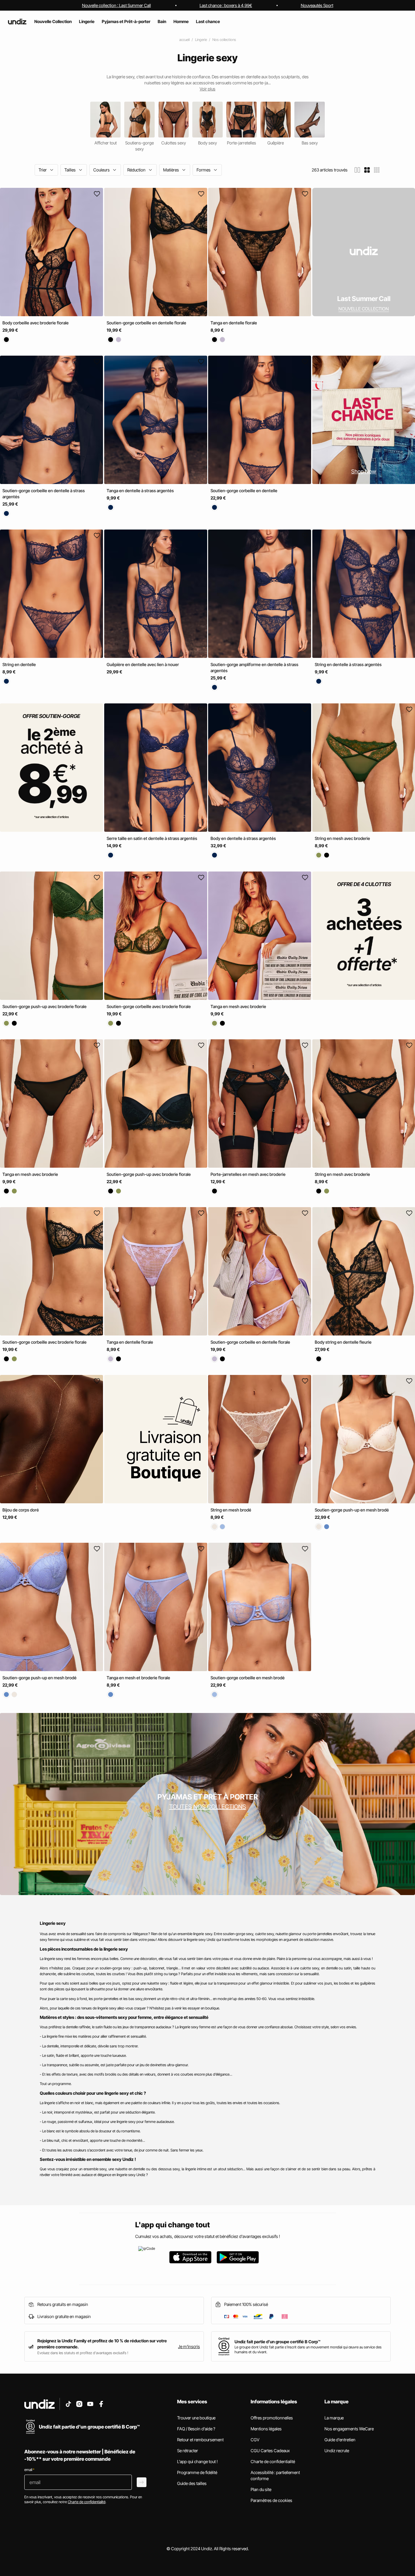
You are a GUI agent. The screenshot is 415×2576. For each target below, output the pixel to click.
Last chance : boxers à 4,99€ (226, 5)
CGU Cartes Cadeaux (270, 2451)
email (29, 2470)
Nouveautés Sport (317, 5)
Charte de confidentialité (273, 2461)
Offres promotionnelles (272, 2418)
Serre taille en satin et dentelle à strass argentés (152, 839)
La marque (334, 2418)
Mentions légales (266, 2429)
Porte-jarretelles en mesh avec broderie (248, 1174)
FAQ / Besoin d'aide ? (196, 2429)
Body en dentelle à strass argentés (243, 839)
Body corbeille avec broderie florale (36, 323)
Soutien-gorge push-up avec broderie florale (45, 1006)
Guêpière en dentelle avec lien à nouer (143, 664)
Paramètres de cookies (271, 2500)
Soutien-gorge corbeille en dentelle (244, 491)
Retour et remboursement (200, 2440)
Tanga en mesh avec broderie (238, 1006)
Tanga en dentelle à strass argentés (140, 491)
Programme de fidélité (197, 2472)
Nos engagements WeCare (349, 2429)
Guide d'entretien (340, 2440)
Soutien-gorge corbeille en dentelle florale (146, 323)
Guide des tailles (192, 2483)
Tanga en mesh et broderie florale (138, 1678)
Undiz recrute (337, 2451)
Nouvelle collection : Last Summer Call (117, 5)
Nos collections (224, 40)
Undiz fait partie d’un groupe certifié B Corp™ (278, 2342)
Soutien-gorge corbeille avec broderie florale (149, 1006)
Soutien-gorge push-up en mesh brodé (352, 1510)
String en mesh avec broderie (342, 839)
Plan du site (261, 2489)
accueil (184, 40)
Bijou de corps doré (21, 1510)
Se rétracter (188, 2451)
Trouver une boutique (196, 2418)
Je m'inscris (189, 2346)
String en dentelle (19, 664)
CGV (255, 2440)
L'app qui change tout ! (197, 2461)
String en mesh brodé (231, 1510)
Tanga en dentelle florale (234, 323)
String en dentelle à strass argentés (348, 664)
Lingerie (201, 40)
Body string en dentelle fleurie (343, 1342)
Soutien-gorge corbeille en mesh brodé (248, 1678)
